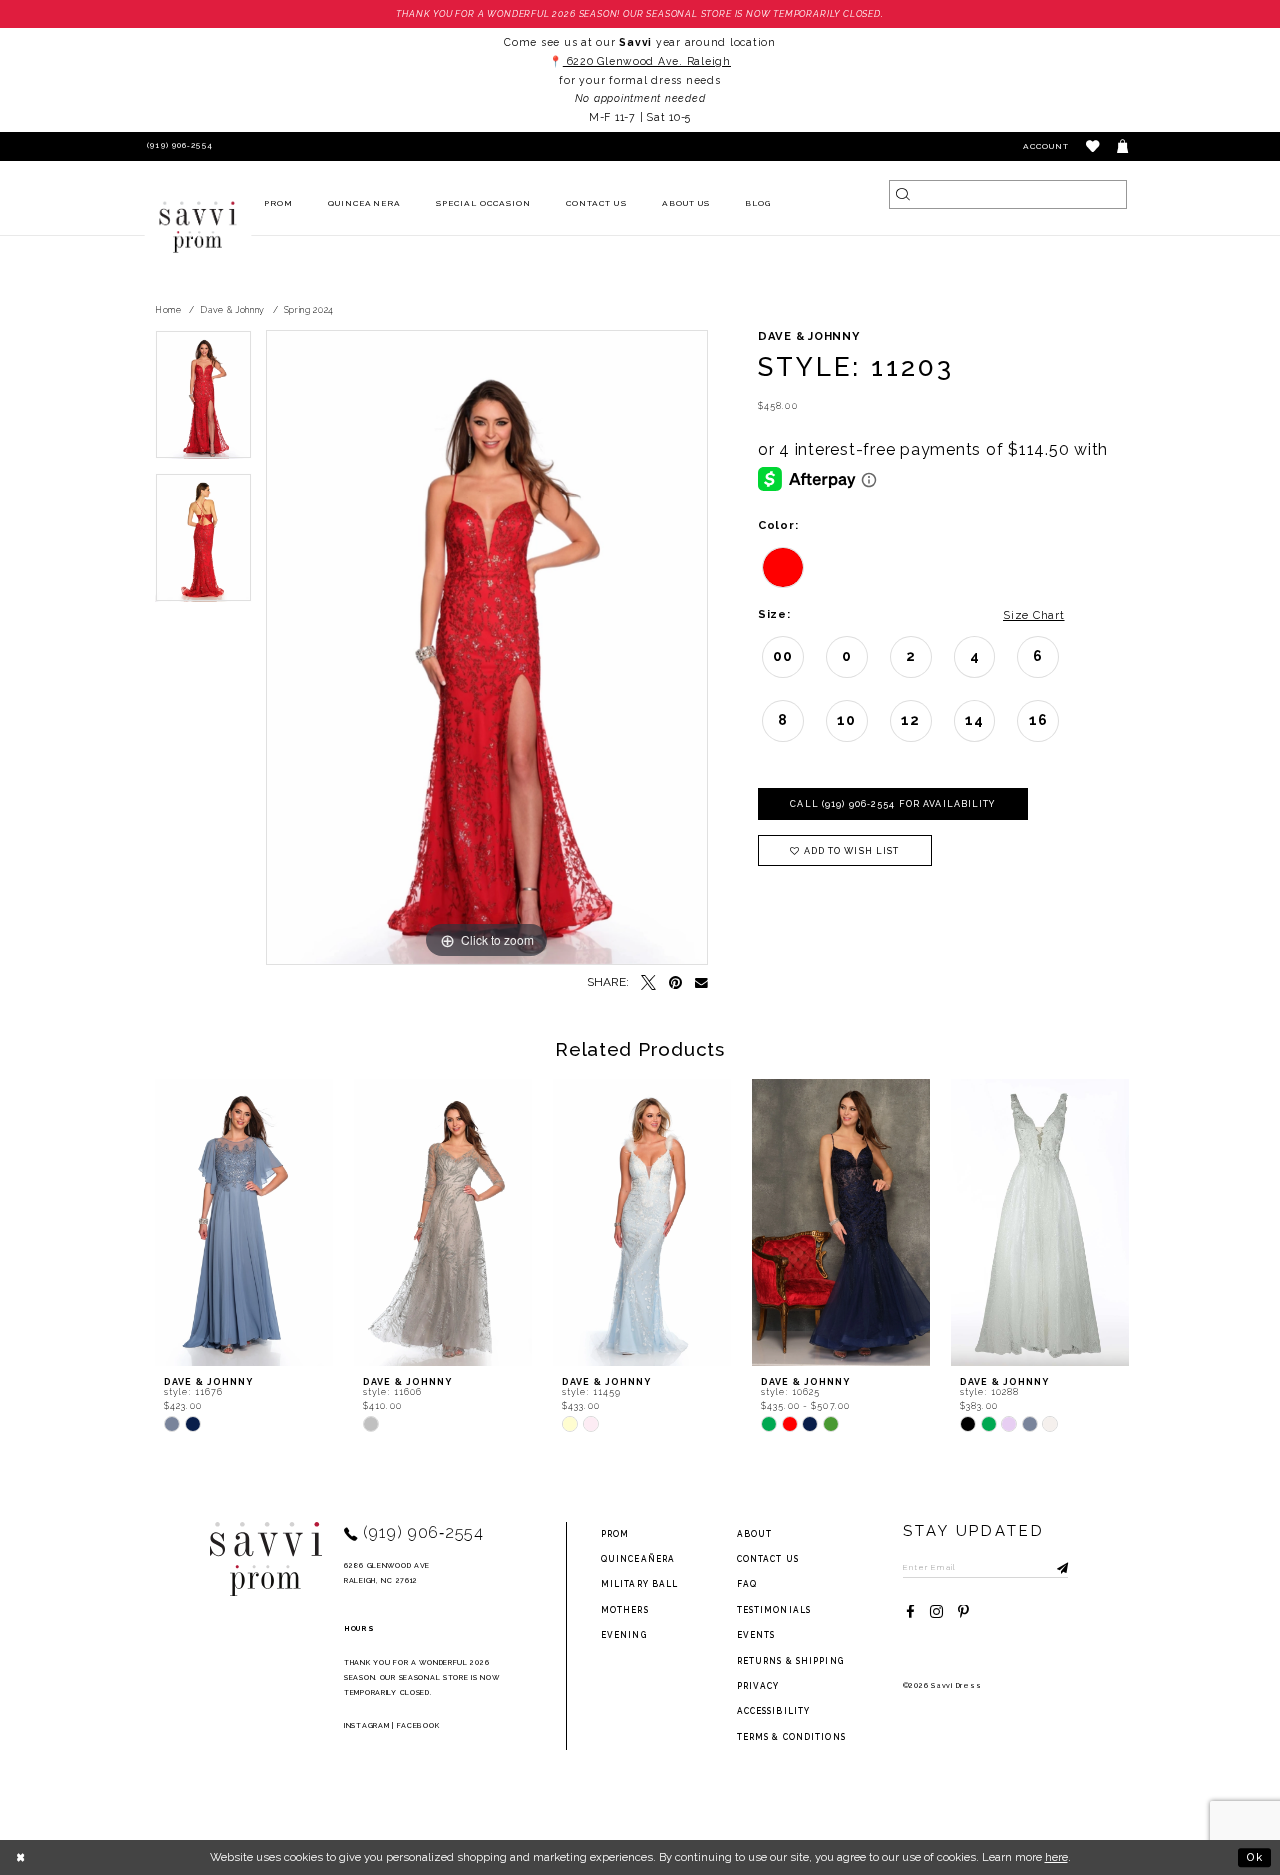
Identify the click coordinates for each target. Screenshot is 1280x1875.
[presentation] (244, 1222)
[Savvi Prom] (198, 227)
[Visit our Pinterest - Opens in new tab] (963, 1612)
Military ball (640, 1584)
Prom (615, 1534)
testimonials (774, 1610)
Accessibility (774, 1711)
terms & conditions (791, 1737)
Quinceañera (638, 1559)
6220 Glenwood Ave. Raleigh (647, 61)
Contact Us (768, 1559)
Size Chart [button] (1033, 615)
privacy (758, 1686)
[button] (1093, 146)
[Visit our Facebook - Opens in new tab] (910, 1612)
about (755, 1534)
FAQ (747, 1584)
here (1056, 1857)
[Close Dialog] (21, 1857)
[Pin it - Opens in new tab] (675, 983)
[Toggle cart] (1123, 146)
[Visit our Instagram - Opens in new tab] (936, 1612)
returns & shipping (790, 1661)
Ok (1255, 1857)
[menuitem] (279, 204)
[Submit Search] (903, 194)
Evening (624, 1635)
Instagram (366, 1725)
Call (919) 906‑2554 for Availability (892, 804)
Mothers (625, 1610)
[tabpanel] (203, 401)
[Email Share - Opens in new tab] (701, 983)
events (756, 1635)
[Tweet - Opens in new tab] (648, 983)
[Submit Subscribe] (1053, 1567)
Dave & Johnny (232, 310)
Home (168, 310)
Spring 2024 (309, 310)
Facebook (418, 1725)
